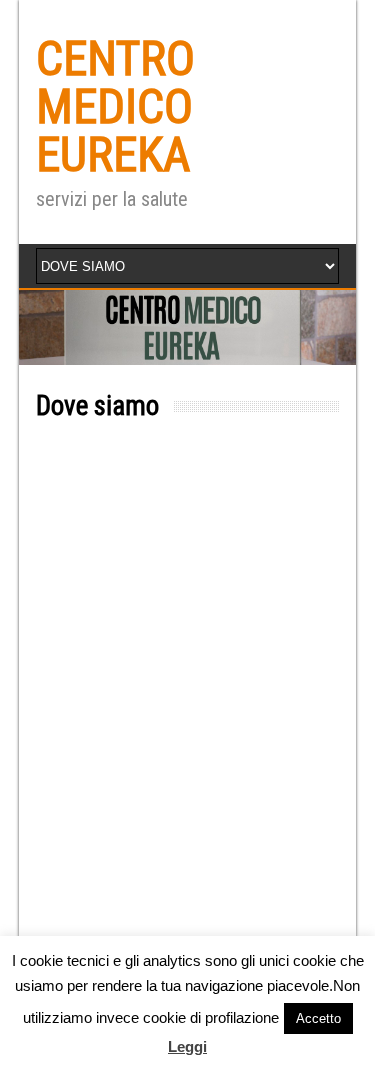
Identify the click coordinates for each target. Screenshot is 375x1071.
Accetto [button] (318, 1018)
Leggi (187, 1046)
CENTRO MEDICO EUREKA (115, 106)
